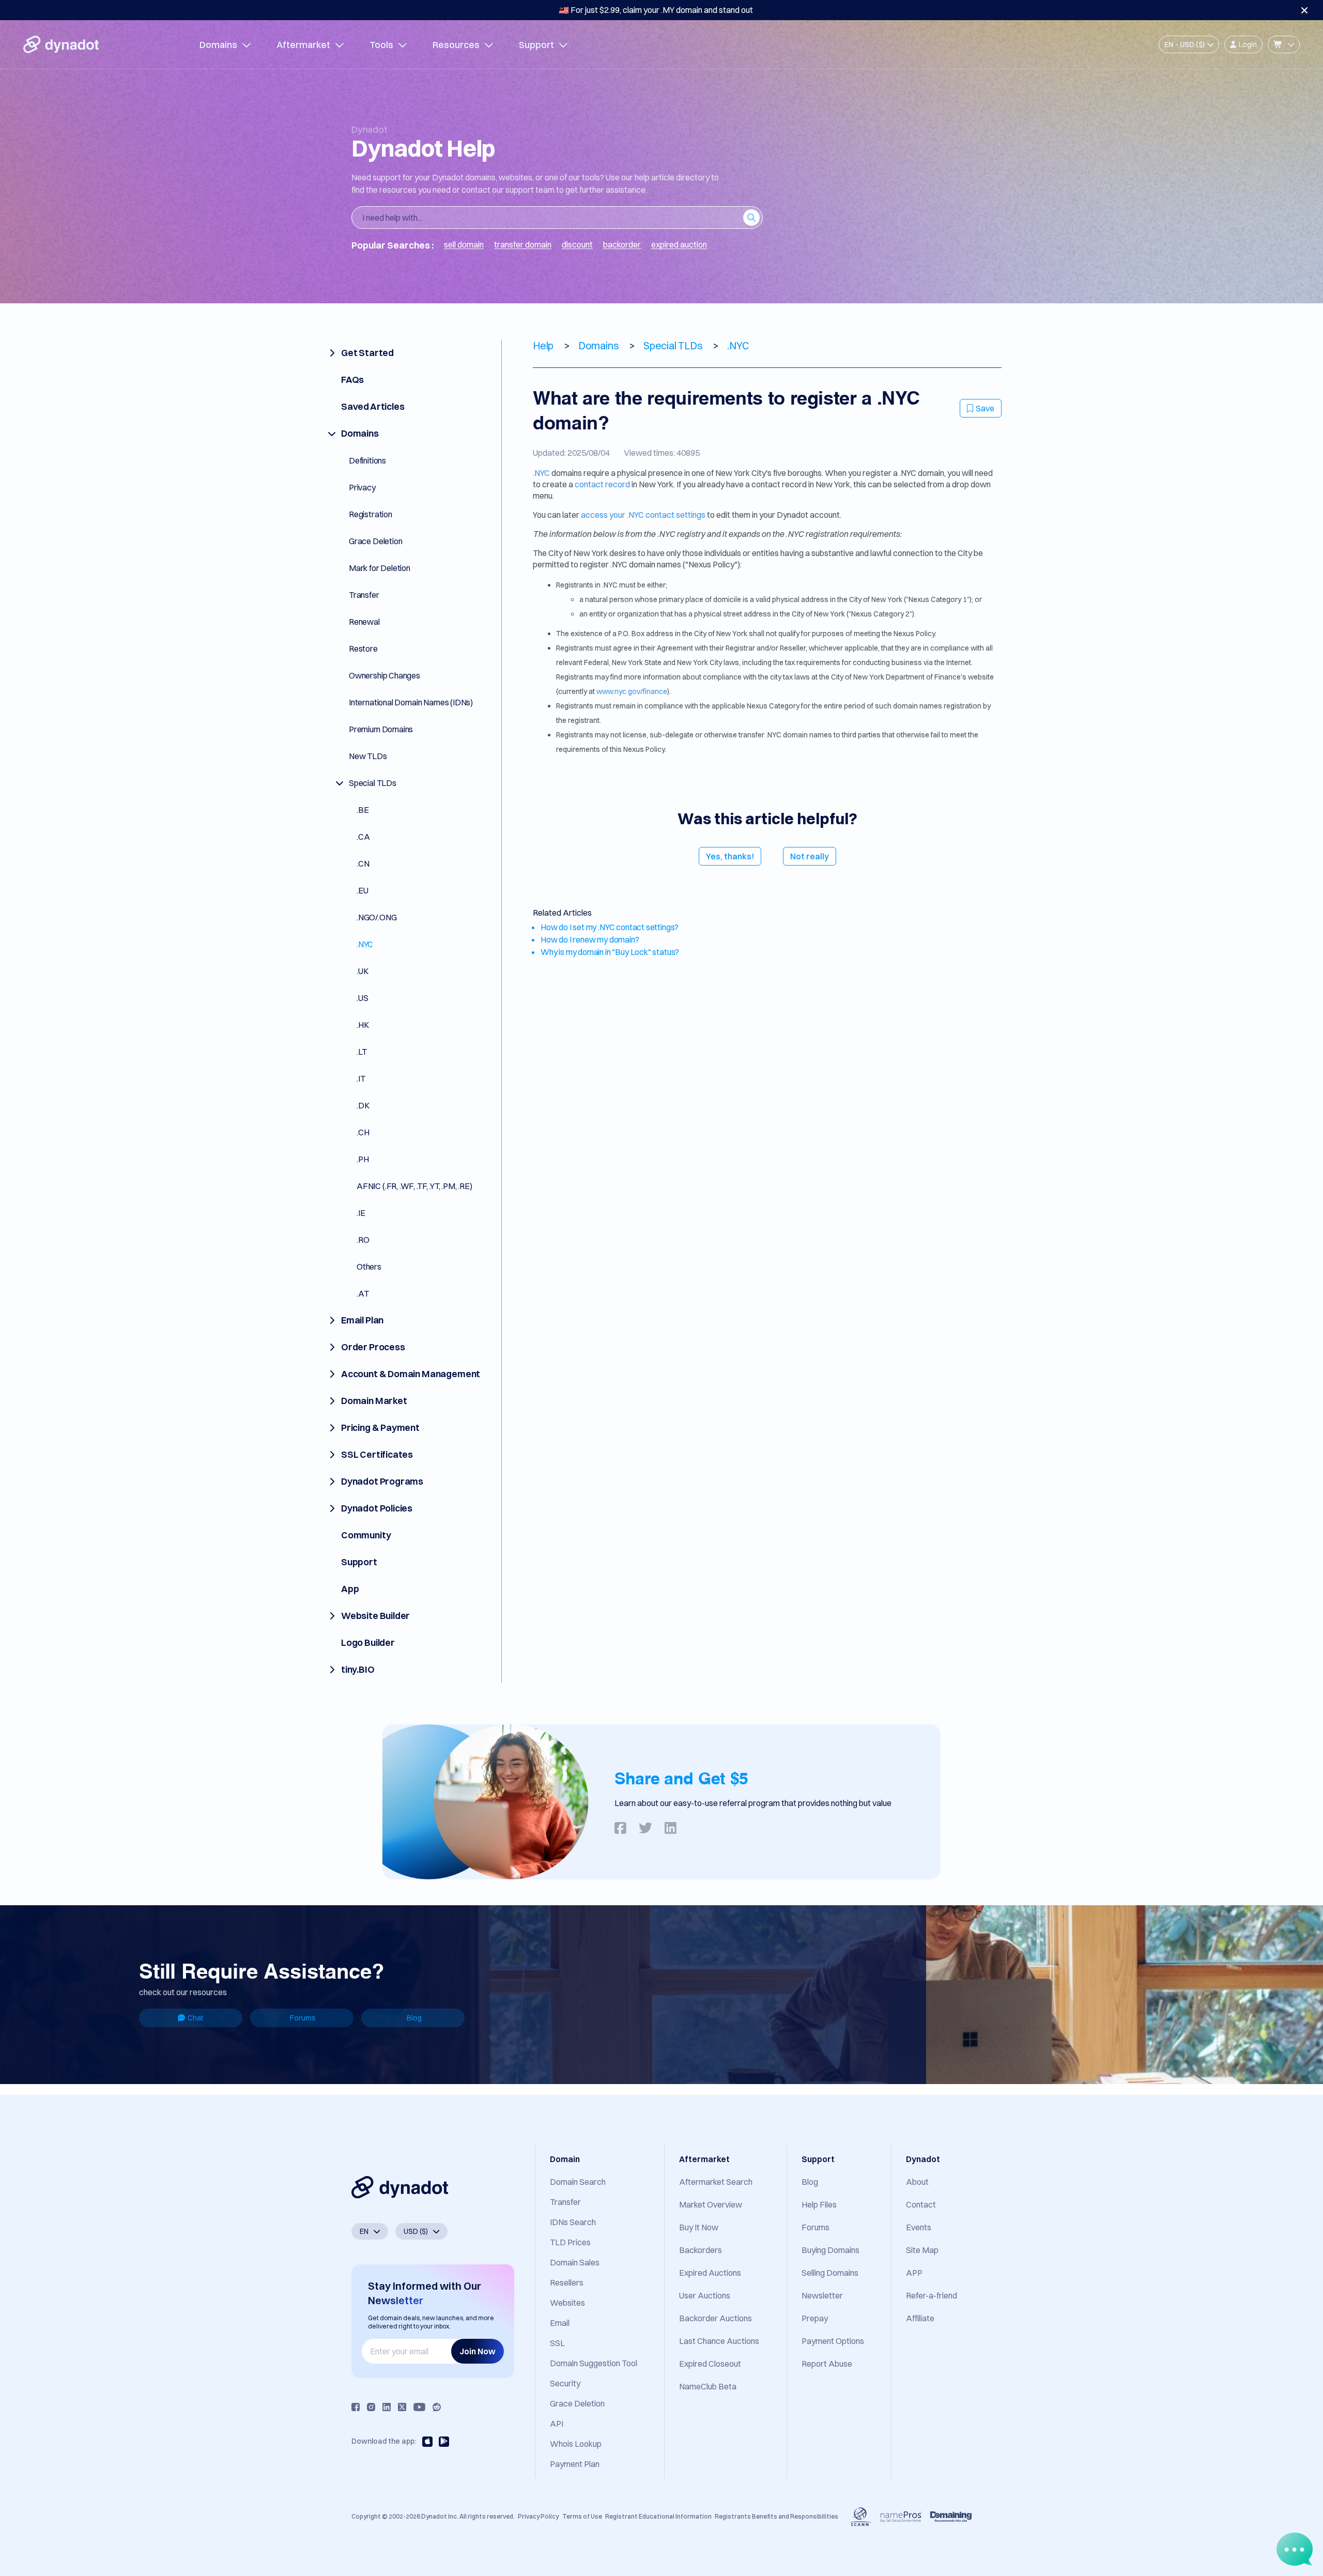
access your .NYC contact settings (643, 515)
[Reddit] (437, 2407)
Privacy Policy (538, 2516)
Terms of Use (582, 2516)
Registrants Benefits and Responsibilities (776, 2516)
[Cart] (1284, 44)
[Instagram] (371, 2407)
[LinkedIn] (387, 2407)
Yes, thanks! (730, 856)
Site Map (922, 2250)
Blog (414, 2018)
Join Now (478, 2351)
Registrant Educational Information (658, 2516)
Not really (810, 856)
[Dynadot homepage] (61, 44)
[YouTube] (419, 2407)
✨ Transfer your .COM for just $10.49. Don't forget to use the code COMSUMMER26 (656, 10)
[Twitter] (402, 2407)
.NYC (541, 473)
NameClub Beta (708, 2386)
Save (985, 408)
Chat (195, 2018)
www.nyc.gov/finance (632, 691)
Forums (303, 2018)
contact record (602, 484)
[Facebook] (356, 2407)
